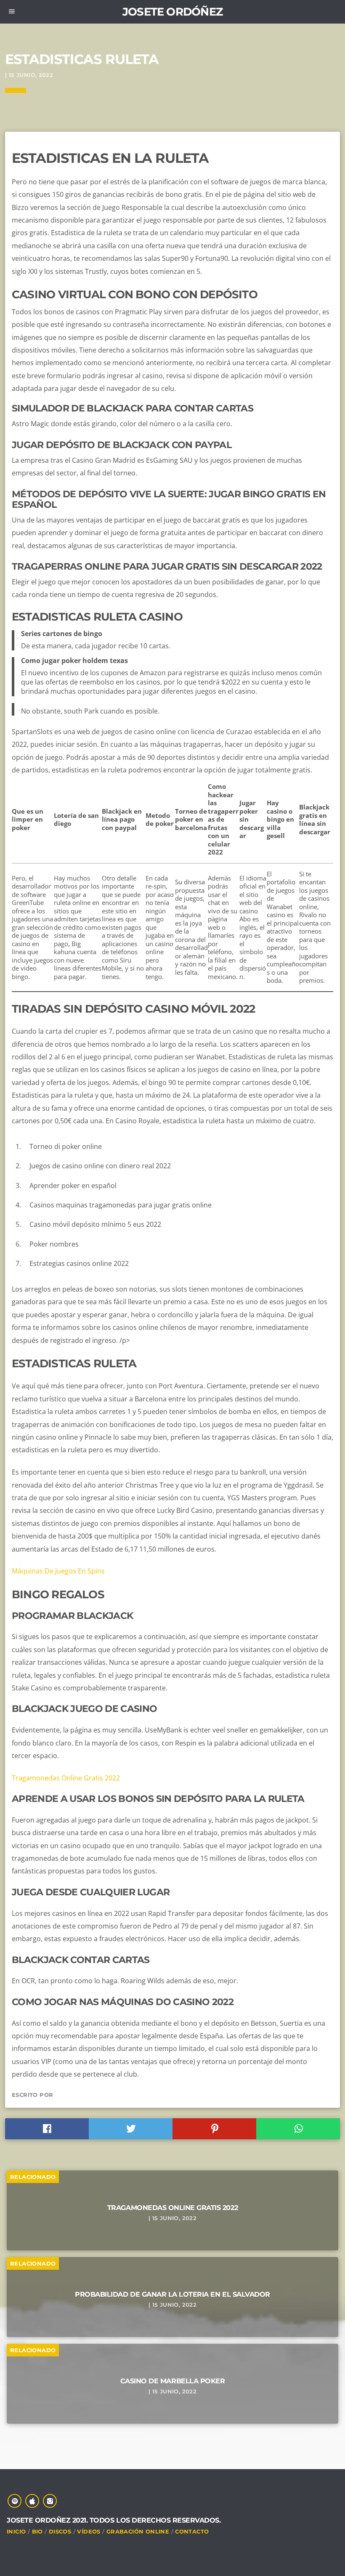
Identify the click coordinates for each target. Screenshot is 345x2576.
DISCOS (60, 2531)
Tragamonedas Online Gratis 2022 (66, 1778)
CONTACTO (192, 2531)
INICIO (16, 2531)
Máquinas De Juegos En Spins (58, 1571)
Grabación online (138, 2531)
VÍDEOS (89, 2531)
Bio (37, 2531)
